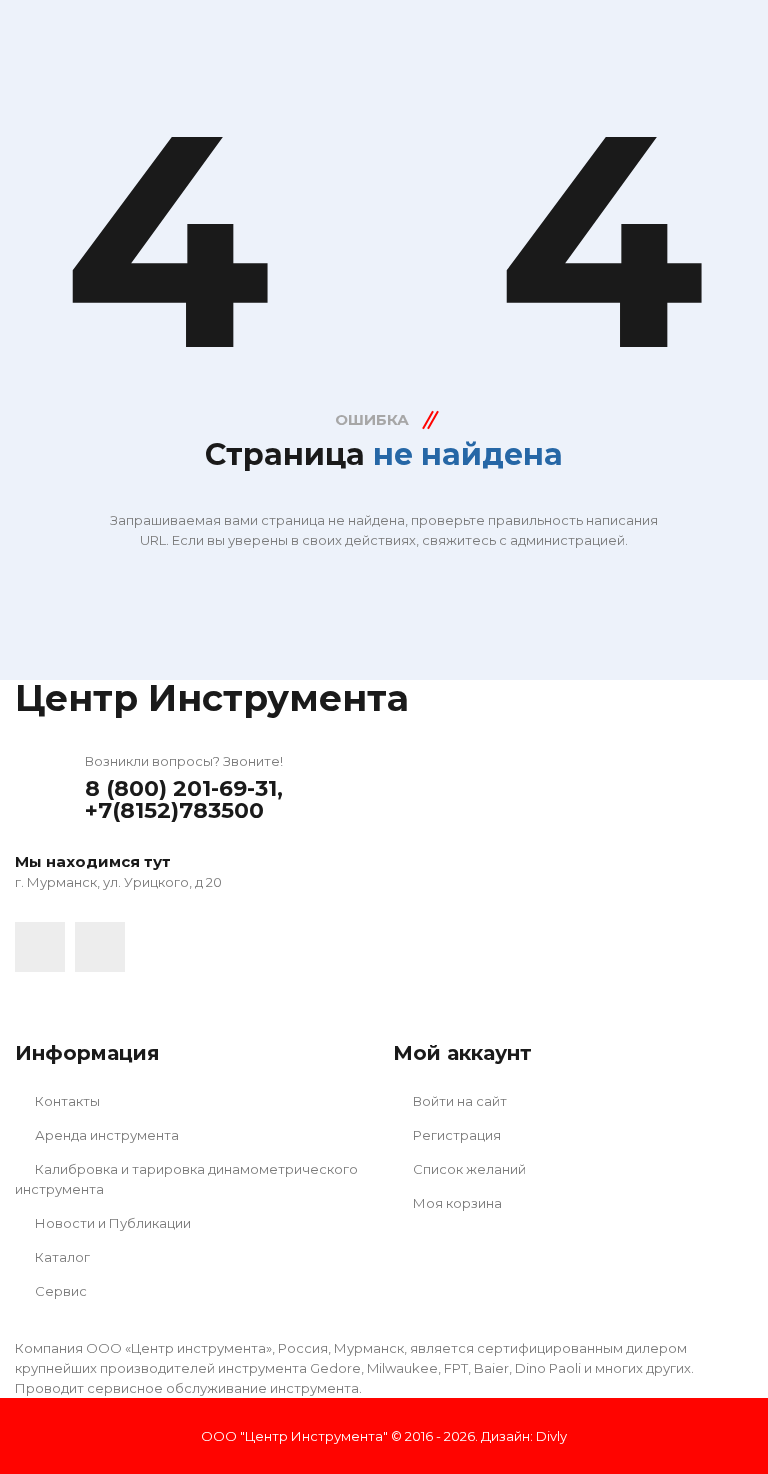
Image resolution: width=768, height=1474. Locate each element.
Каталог (61, 1257)
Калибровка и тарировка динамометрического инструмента (186, 1179)
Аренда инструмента (105, 1135)
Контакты (66, 1101)
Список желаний (468, 1169)
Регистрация (455, 1135)
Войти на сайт (458, 1101)
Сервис (59, 1291)
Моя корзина (456, 1203)
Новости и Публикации (111, 1223)
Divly (551, 1436)
